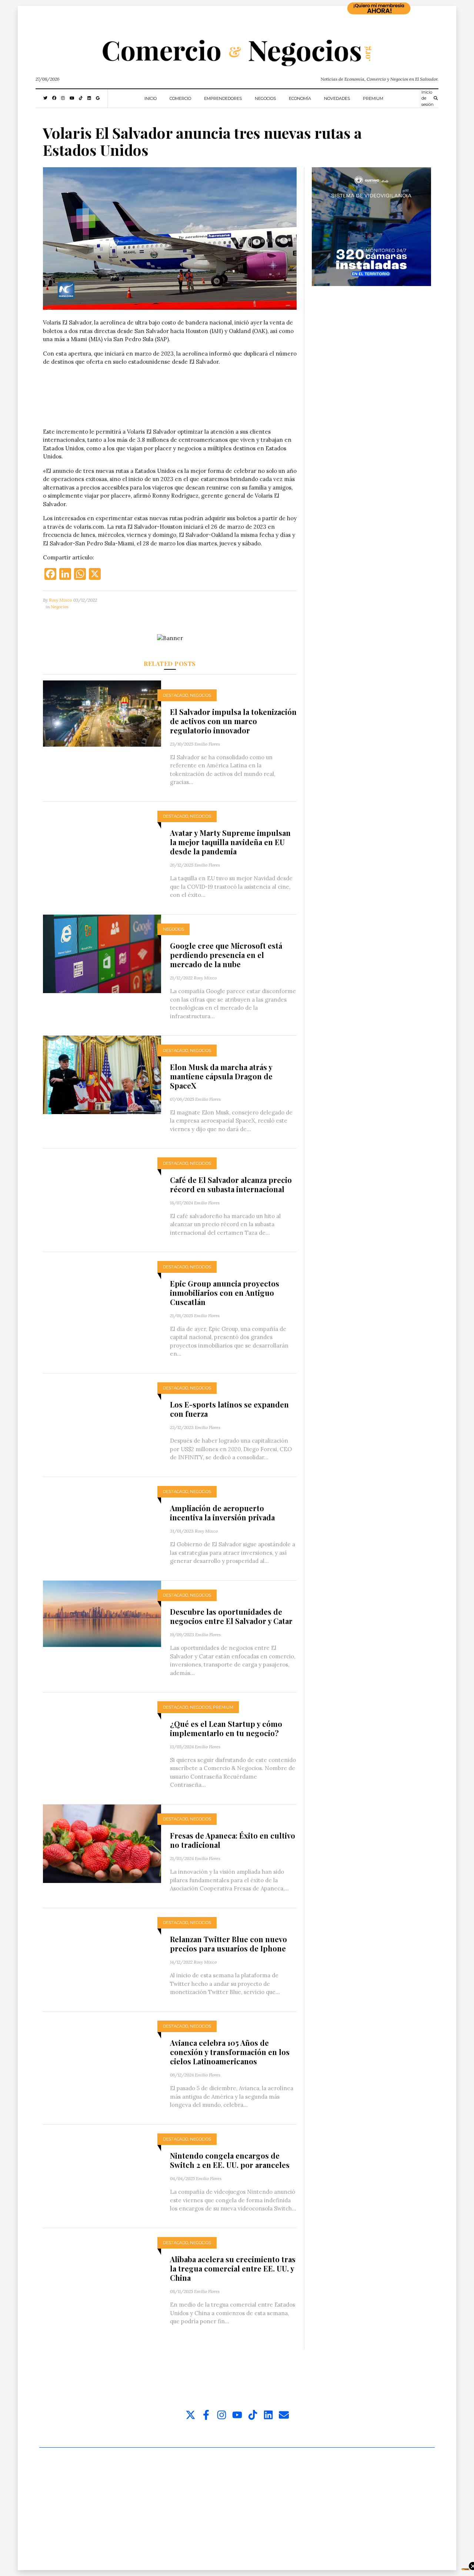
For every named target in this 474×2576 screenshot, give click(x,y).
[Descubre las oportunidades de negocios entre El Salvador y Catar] (102, 1613)
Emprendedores (223, 98)
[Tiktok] (253, 2415)
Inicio (151, 98)
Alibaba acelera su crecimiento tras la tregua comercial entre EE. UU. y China (233, 2268)
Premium (373, 98)
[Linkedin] (268, 2415)
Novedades (337, 98)
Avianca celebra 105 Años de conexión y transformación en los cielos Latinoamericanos (230, 2052)
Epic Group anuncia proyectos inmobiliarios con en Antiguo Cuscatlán (225, 1293)
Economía (300, 98)
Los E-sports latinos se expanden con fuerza (229, 1409)
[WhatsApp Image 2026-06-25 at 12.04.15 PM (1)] (371, 226)
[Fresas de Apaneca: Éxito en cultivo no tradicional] (102, 1843)
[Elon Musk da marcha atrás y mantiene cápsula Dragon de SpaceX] (102, 1074)
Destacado (176, 695)
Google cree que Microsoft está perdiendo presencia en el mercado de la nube (226, 955)
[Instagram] (222, 2415)
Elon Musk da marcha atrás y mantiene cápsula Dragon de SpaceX (221, 1076)
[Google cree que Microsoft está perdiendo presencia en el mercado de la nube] (102, 953)
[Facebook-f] (206, 2415)
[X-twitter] (191, 2415)
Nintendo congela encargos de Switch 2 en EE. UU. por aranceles (230, 2160)
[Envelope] (284, 2415)
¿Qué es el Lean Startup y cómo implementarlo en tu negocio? (226, 1728)
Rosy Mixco (60, 600)
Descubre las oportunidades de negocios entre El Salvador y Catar (231, 1616)
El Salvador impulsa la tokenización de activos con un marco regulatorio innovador (233, 721)
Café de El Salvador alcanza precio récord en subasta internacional (231, 1184)
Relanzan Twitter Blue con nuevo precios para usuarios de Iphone (228, 1944)
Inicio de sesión (428, 98)
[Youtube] (237, 2415)
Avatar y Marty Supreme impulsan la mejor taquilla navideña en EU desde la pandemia (230, 842)
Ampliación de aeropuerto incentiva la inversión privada (222, 1513)
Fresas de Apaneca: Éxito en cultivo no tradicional (233, 1840)
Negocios (265, 98)
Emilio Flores (207, 744)
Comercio (180, 98)
